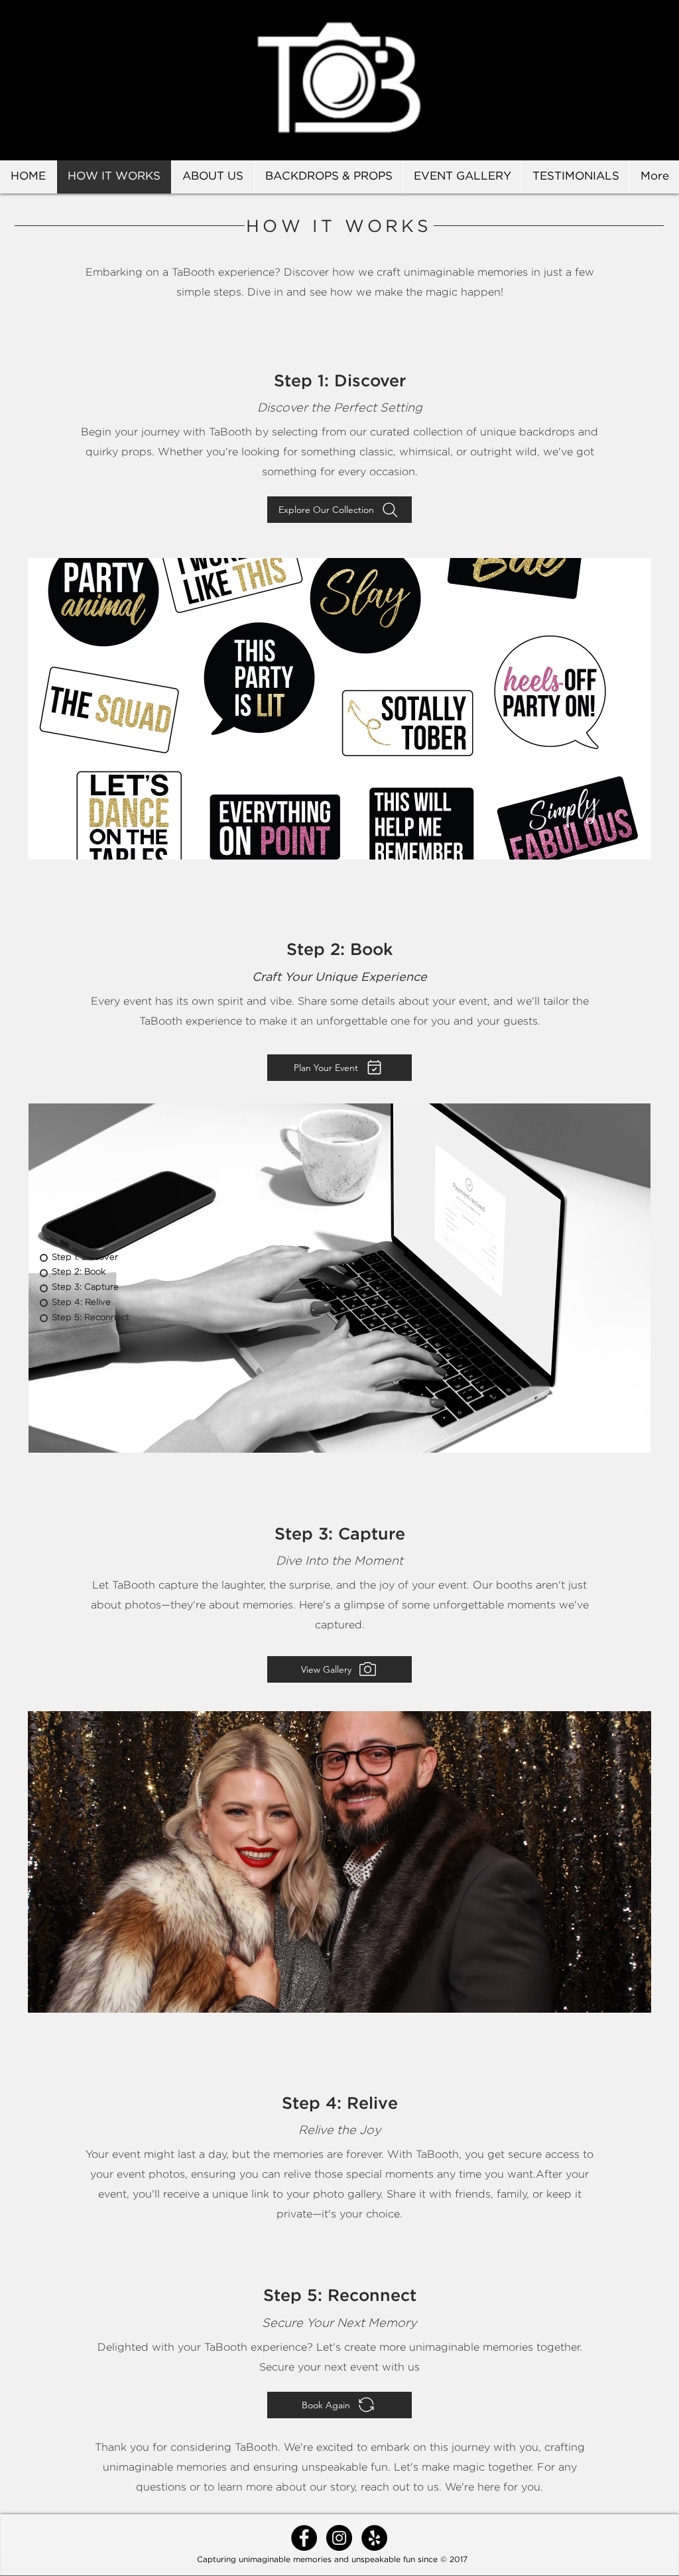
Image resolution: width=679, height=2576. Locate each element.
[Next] (607, 80)
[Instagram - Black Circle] (339, 2538)
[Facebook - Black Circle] (304, 2538)
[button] (339, 709)
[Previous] (72, 80)
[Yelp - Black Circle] (374, 2538)
